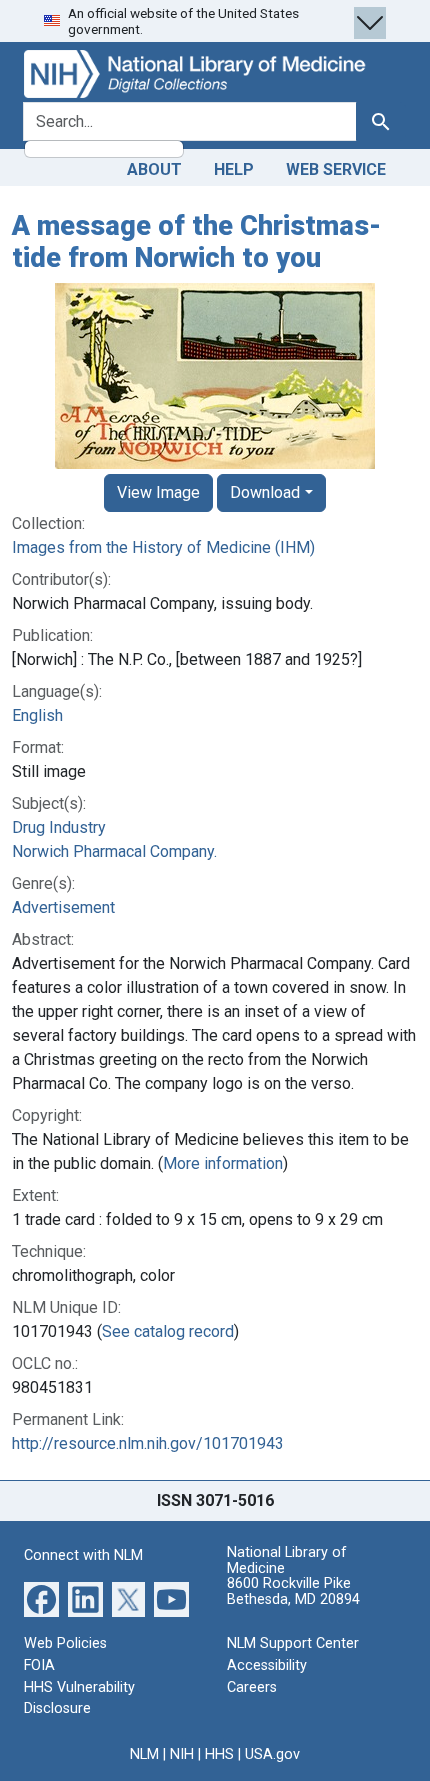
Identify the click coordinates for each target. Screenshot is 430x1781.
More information (223, 1163)
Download (265, 492)
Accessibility (267, 1665)
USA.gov (272, 1754)
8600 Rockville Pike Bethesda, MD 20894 (293, 1591)
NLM (144, 1754)
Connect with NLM (83, 1555)
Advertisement (63, 907)
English (37, 715)
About (154, 169)
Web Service (336, 169)
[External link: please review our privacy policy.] (41, 1598)
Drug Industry (59, 827)
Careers (252, 1687)
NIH (182, 1754)
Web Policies (65, 1643)
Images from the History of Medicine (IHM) (163, 547)
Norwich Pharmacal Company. (114, 851)
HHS (219, 1754)
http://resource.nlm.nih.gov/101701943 (148, 1443)
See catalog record (168, 1331)
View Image (158, 492)
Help (234, 169)
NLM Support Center (293, 1643)
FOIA (39, 1665)
